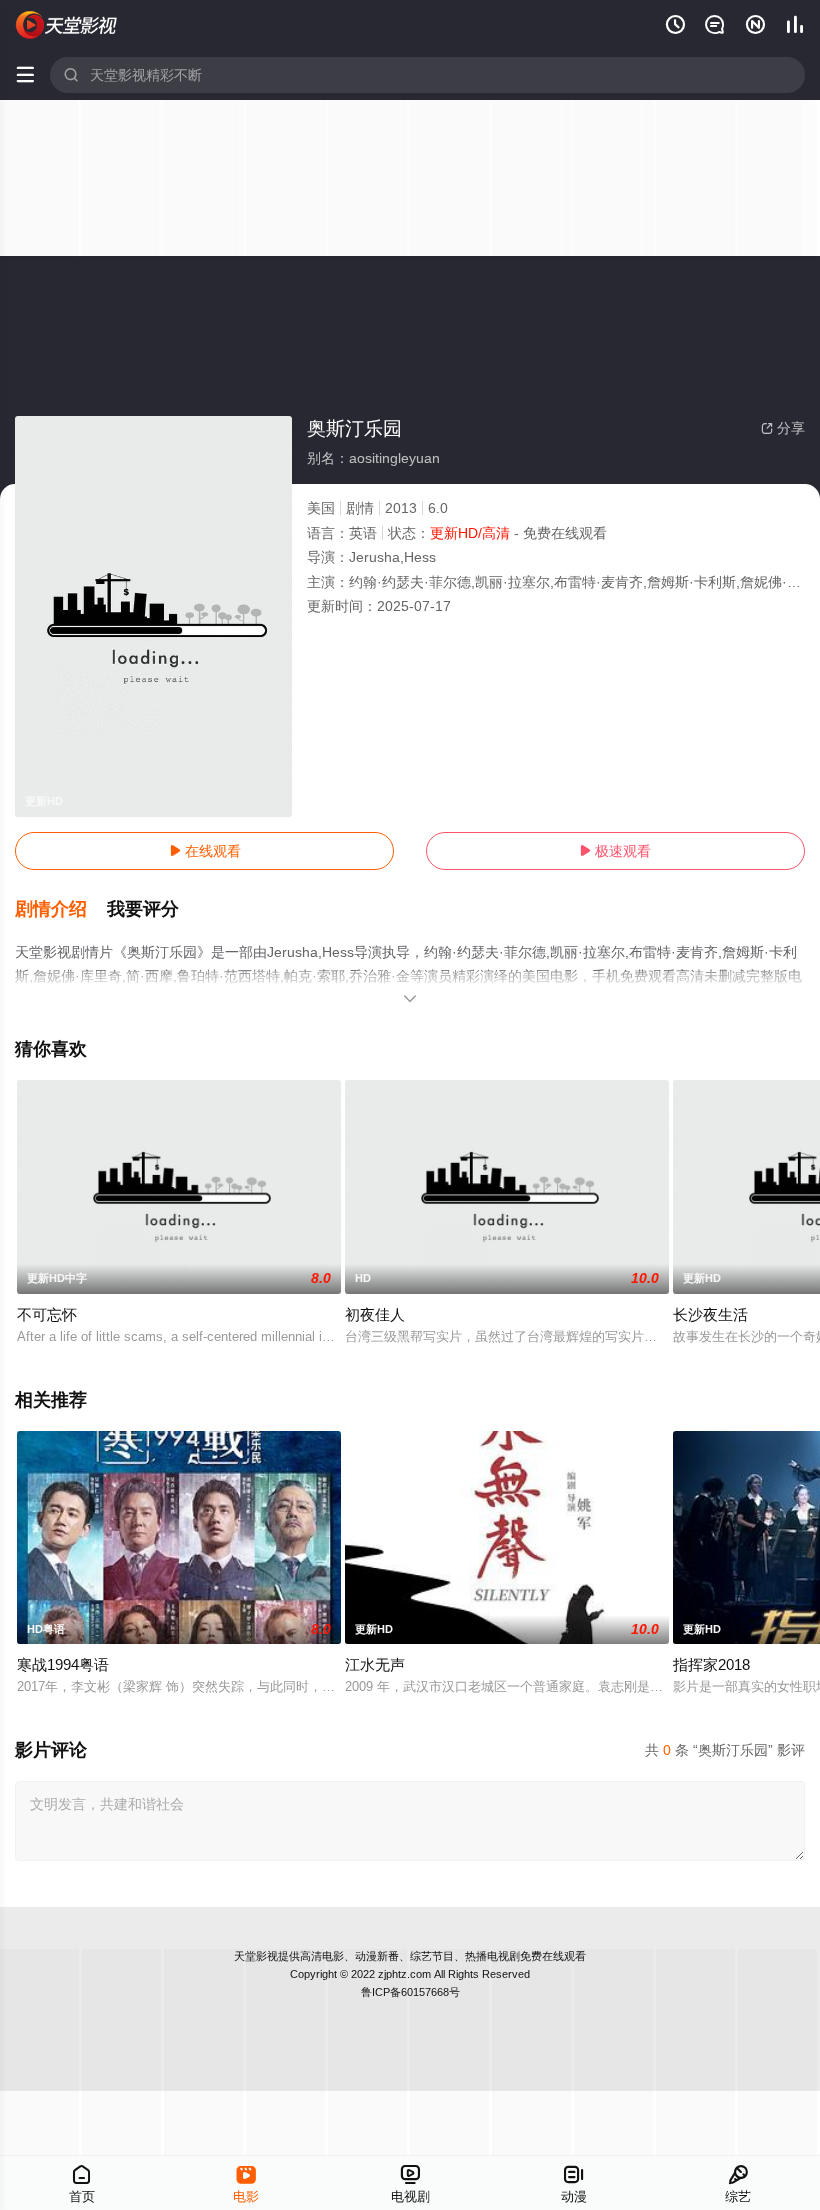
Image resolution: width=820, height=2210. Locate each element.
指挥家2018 (711, 1664)
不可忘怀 (47, 1314)
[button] (61, 910)
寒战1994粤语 (63, 1664)
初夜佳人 (375, 1314)
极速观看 (615, 851)
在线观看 (205, 851)
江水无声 (375, 1664)
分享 (783, 428)
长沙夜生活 (710, 1314)
